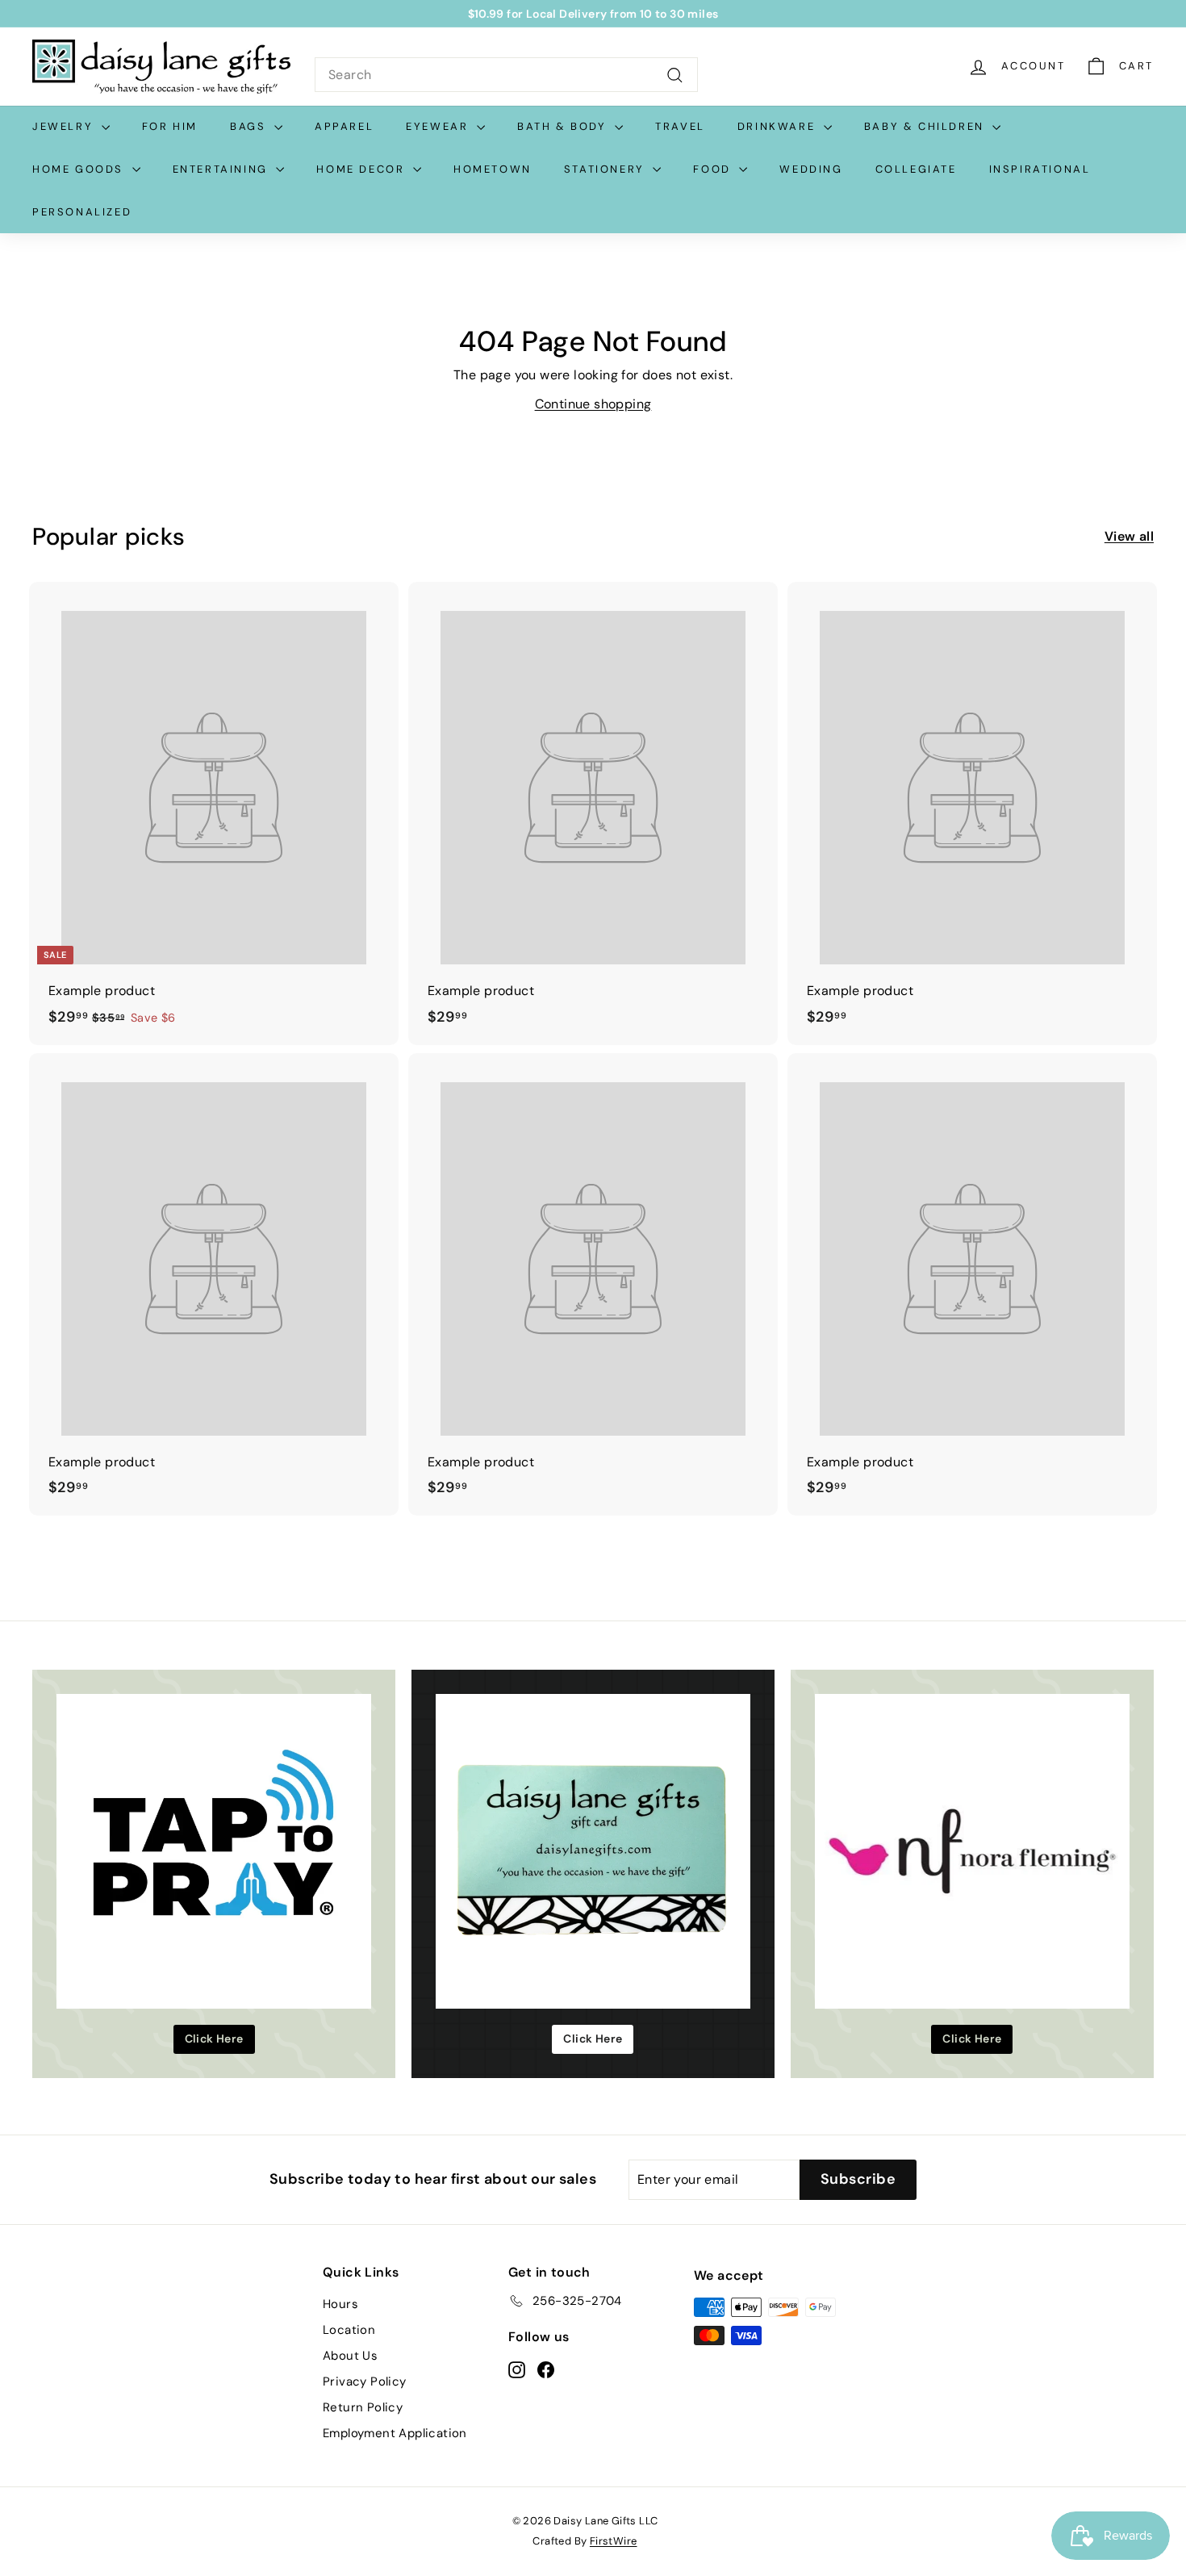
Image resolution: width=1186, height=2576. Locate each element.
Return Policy (363, 2407)
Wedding (811, 169)
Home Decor (363, 169)
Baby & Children (927, 126)
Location (349, 2330)
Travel (680, 126)
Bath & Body (564, 126)
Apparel (344, 126)
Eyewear (439, 126)
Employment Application (395, 2433)
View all (1129, 536)
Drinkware (779, 126)
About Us (350, 2356)
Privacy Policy (365, 2382)
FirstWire (614, 2541)
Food (714, 169)
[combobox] (506, 75)
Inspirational (1040, 169)
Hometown (493, 169)
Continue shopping (593, 404)
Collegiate (916, 169)
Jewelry (65, 126)
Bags (250, 126)
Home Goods (80, 169)
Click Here (214, 2039)
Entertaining (223, 169)
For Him (170, 126)
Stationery (607, 169)
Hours (340, 2304)
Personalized (82, 212)
